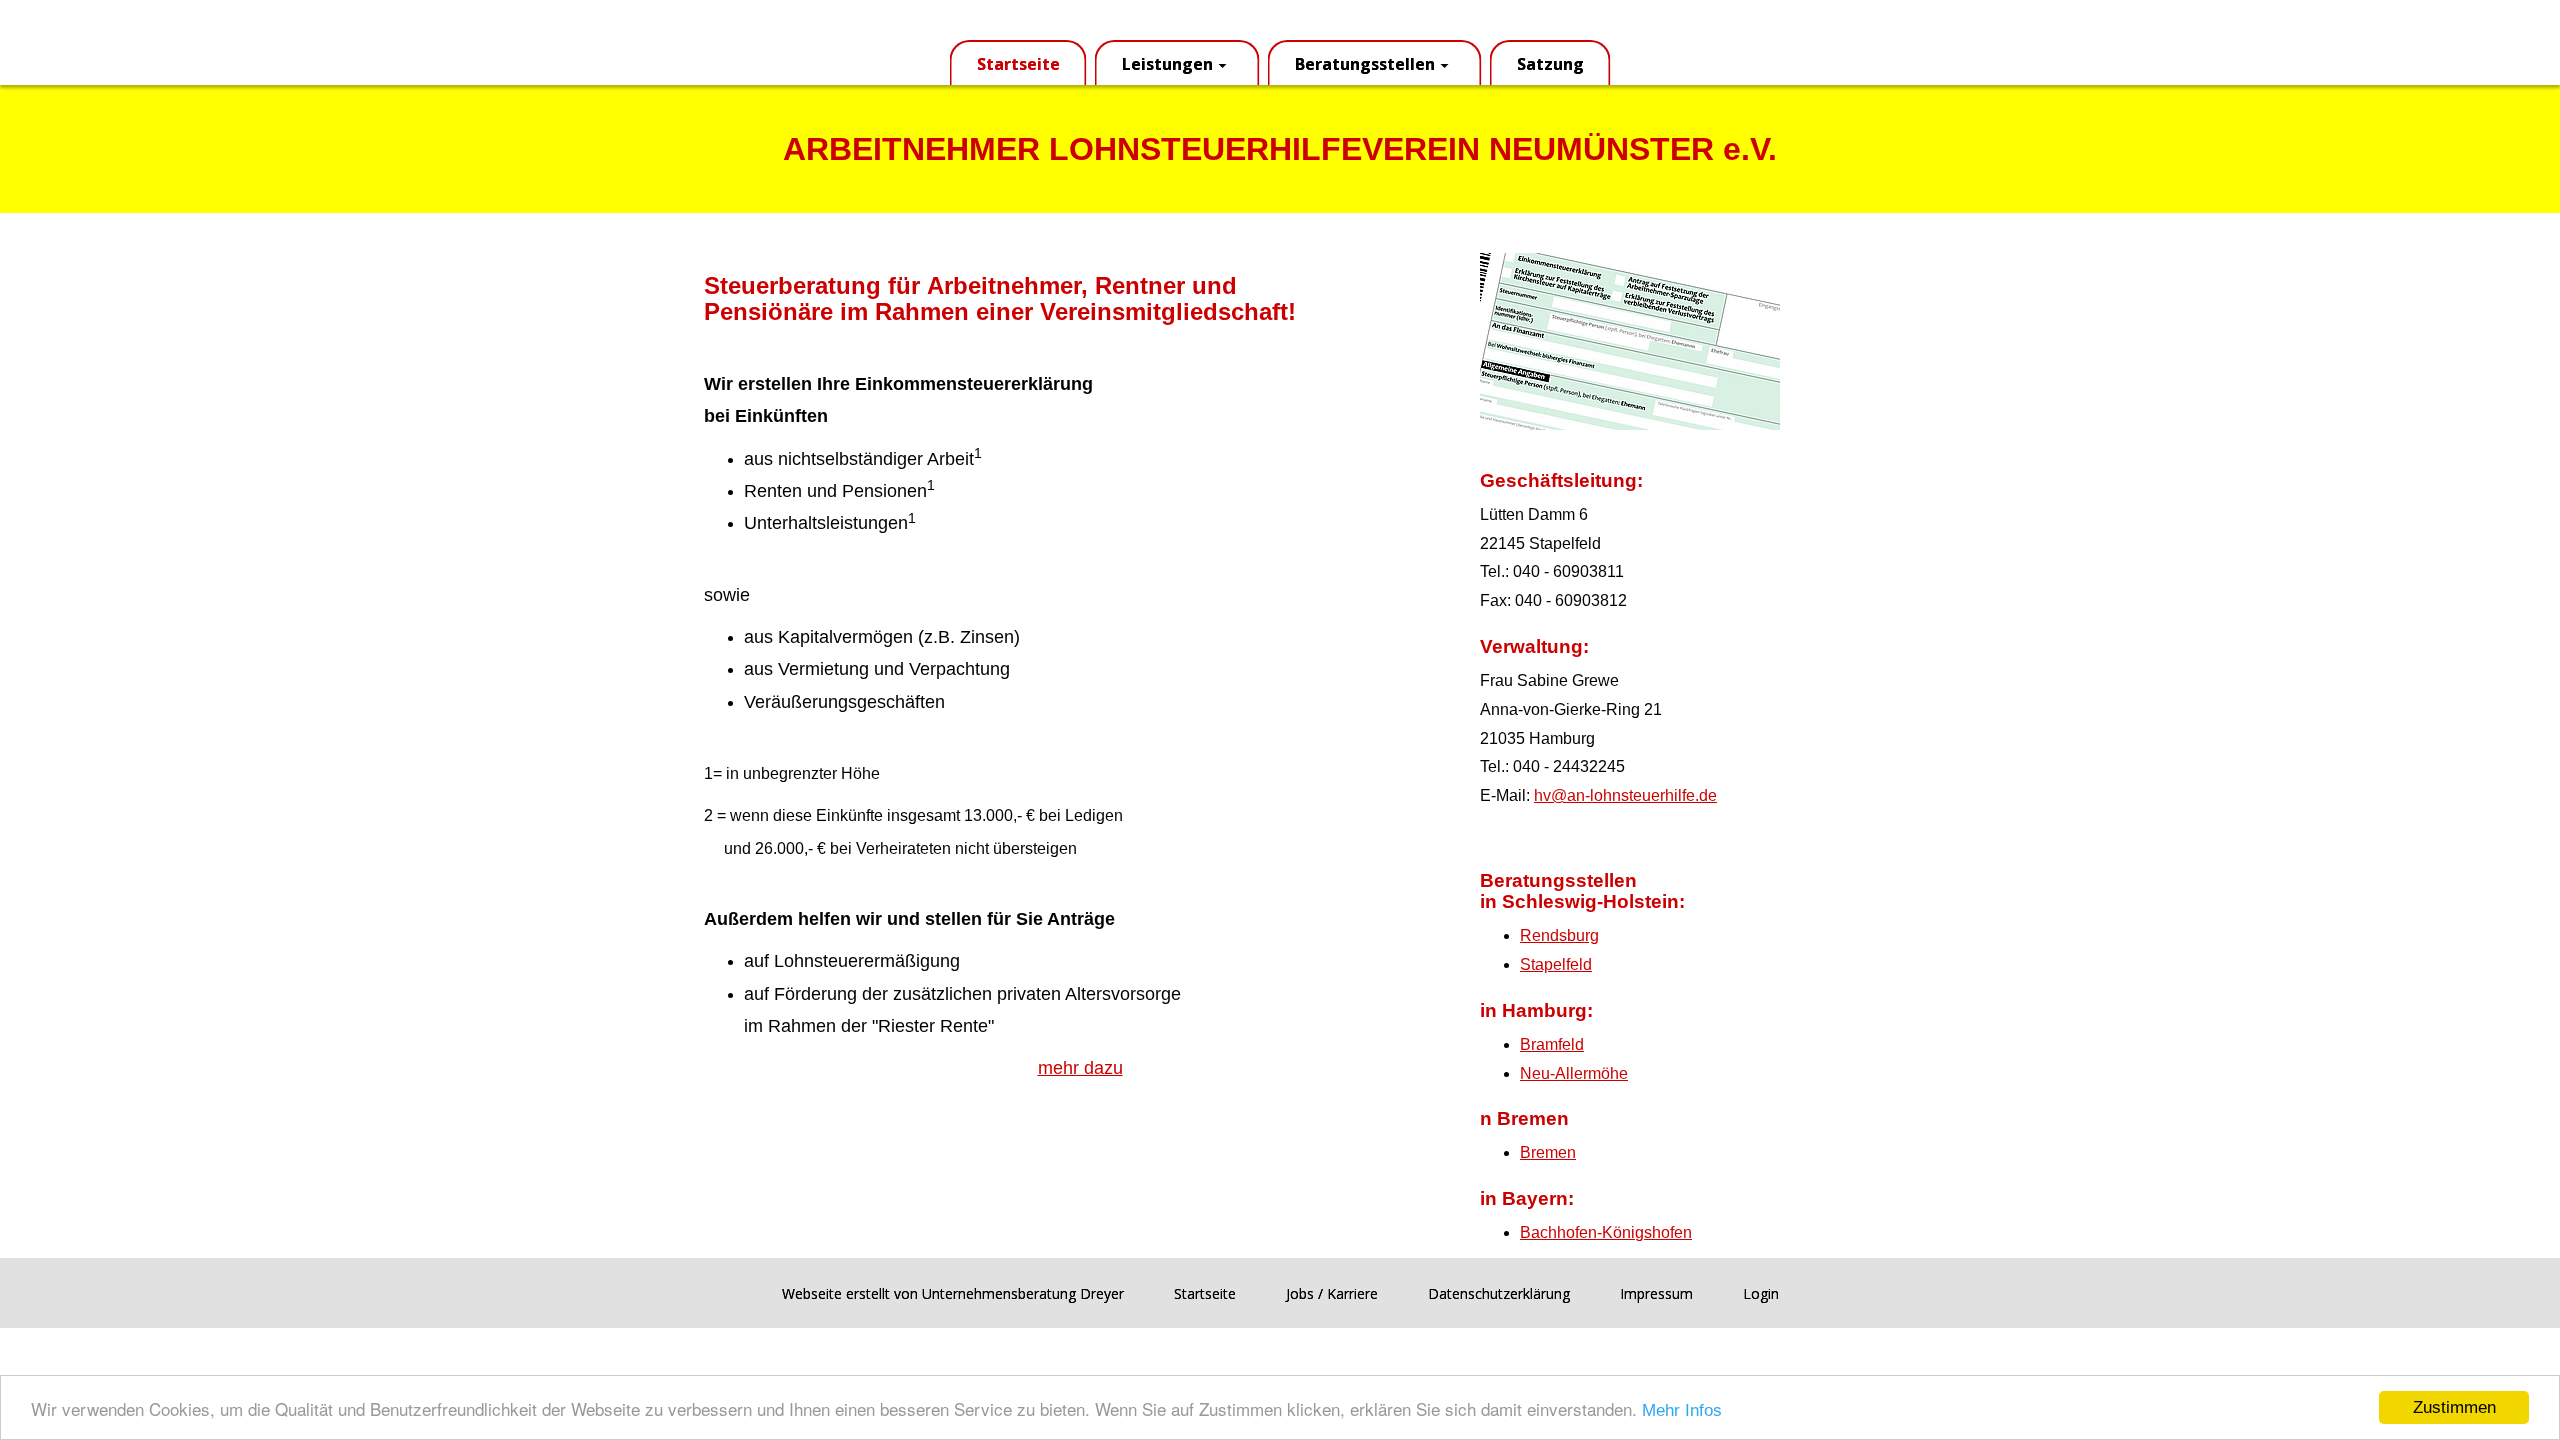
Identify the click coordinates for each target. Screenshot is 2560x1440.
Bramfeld (1552, 1044)
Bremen (1548, 1152)
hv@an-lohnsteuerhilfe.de (1625, 795)
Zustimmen (2454, 1407)
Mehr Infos (1682, 1410)
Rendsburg (1559, 935)
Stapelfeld (1556, 964)
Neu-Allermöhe (1574, 1073)
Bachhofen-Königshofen (1606, 1232)
